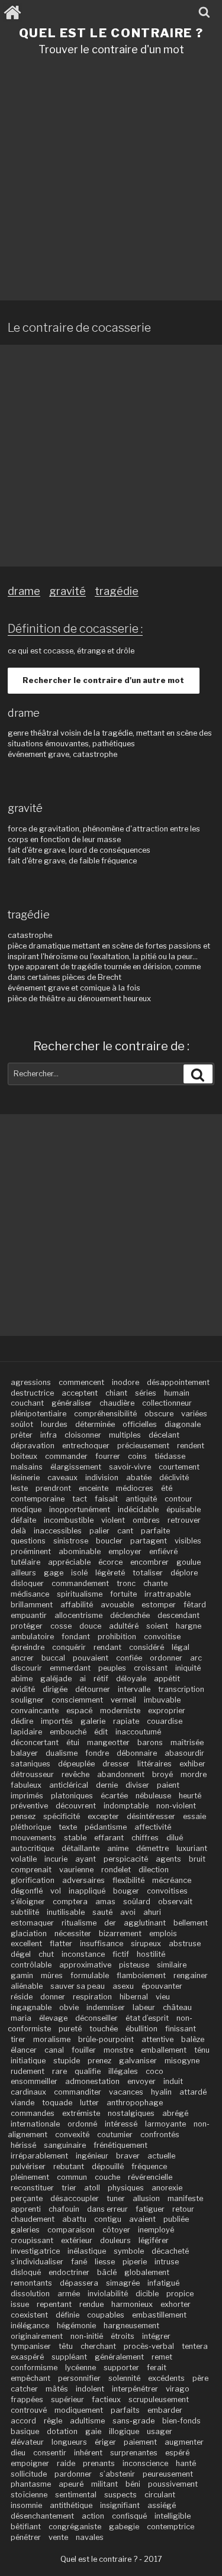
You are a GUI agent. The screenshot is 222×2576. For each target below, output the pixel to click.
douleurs (115, 2240)
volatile (24, 1859)
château (177, 2007)
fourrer (108, 1456)
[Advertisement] (111, 182)
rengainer (191, 1975)
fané (79, 2262)
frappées (27, 2399)
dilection (154, 1870)
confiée (129, 1658)
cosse (61, 1626)
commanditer (78, 2092)
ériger (105, 2442)
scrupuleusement (159, 2399)
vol (56, 1891)
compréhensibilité (105, 1414)
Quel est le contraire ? (111, 33)
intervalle (134, 1689)
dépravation (33, 1446)
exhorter (176, 2304)
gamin (22, 1975)
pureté (70, 2029)
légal (181, 1647)
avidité (23, 1689)
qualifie (88, 2071)
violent (113, 1520)
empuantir (29, 1615)
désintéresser (151, 1816)
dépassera (79, 2283)
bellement (191, 1923)
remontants (31, 2283)
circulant (160, 2495)
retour (183, 2209)
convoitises (167, 1891)
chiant (116, 1393)
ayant (86, 1859)
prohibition (117, 1637)
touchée (104, 2029)
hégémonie (76, 2326)
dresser (116, 1764)
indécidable (138, 1509)
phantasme (31, 2484)
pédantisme (106, 1827)
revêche (75, 1774)
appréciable (69, 1562)
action (93, 2516)
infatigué (163, 2283)
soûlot (22, 1424)
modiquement (79, 2410)
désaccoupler (75, 2198)
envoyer (141, 2081)
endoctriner (69, 2272)
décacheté (170, 2251)
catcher (24, 2389)
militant (104, 2484)
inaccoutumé (138, 1732)
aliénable (27, 1986)
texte (68, 1827)
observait (175, 1902)
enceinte (94, 1488)
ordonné (82, 2124)
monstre (118, 2050)
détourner (93, 1689)
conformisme (34, 2368)
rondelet (116, 1870)
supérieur (67, 2399)
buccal (53, 1658)
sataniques (30, 1764)
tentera (195, 2346)
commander (66, 1456)
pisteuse (134, 1965)
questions (28, 1541)
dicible (147, 2294)
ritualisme (79, 1923)
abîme (22, 1679)
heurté (190, 1796)
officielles (140, 1424)
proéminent (31, 1551)
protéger (27, 1626)
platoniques (72, 1796)
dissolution (30, 2294)
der (110, 1923)
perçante (27, 2198)
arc (196, 1658)
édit (101, 1732)
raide (66, 2463)
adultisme (87, 2421)
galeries (25, 2230)
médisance (30, 1594)
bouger (126, 1891)
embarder (165, 2410)
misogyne (182, 2061)
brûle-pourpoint (106, 2039)
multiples (125, 1435)
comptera (70, 1902)
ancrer (22, 1658)
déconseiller (96, 2018)
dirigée (55, 1689)
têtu (66, 2346)
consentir (50, 2453)
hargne (189, 1626)
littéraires (155, 1764)
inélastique (87, 2251)
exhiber (192, 1764)
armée (69, 2294)
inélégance (30, 2326)
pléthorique (31, 1827)
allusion (146, 2198)
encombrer (149, 1562)
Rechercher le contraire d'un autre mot (103, 680)
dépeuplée (76, 1764)
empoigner (30, 2463)
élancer (24, 2050)
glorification (33, 1880)
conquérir (69, 1647)
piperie (135, 2262)
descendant (178, 1615)
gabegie (124, 2527)
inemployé (156, 2230)
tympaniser (31, 2346)
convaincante (35, 1711)
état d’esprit (147, 2018)
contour (178, 1499)
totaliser (148, 1573)
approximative (85, 1965)
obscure (159, 1414)
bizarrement (120, 1933)
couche (107, 2177)
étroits (123, 2336)
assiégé (162, 2505)
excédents (166, 2378)
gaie (93, 2431)
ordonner (166, 1658)
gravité (67, 591)
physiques (126, 2188)
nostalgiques (131, 2113)
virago (178, 2389)
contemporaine (38, 1499)
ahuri (152, 1912)
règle (53, 2421)
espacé (79, 1711)
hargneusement (131, 2326)
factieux (106, 2399)
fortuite (123, 1594)
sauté (102, 1912)
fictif (121, 1954)
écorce (110, 1562)
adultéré (124, 1626)
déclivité (174, 1478)
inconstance (83, 1954)
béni (133, 2484)
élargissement (76, 1467)
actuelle (161, 2156)
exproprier (167, 1711)
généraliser (72, 1403)
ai (83, 1679)
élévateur (27, 2442)
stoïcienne (29, 2495)
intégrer (156, 2336)
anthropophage (135, 2103)
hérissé (23, 2145)
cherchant (98, 2346)
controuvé (29, 2410)
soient (157, 1626)
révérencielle (150, 2177)
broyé (163, 1774)
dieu (18, 2453)
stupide (67, 2061)
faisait (106, 1499)
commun (72, 2177)
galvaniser (138, 2061)
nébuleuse (153, 1796)
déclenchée (130, 1615)
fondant (76, 1637)
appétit (167, 1679)
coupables (106, 2315)
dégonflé (27, 1891)
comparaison (71, 2230)
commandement (80, 1583)
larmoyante (165, 2124)
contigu (108, 2219)
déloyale (131, 1679)
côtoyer (116, 2230)
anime (118, 1848)
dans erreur (107, 2209)
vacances (126, 2092)
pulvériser (28, 2166)
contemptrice (170, 2527)
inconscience (145, 2463)
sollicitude (29, 2474)
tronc (126, 1583)
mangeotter (108, 1742)
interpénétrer (135, 2389)
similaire (172, 1965)
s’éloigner (28, 1902)
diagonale (183, 1424)
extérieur (77, 2240)
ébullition (141, 2029)
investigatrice (35, 2251)
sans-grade (133, 2421)
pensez (23, 1816)
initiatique (28, 2061)
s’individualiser (37, 2262)
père (200, 2378)
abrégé (175, 2113)
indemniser (106, 2007)
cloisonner (83, 1435)
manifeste (185, 2198)
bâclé (107, 2272)
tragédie (117, 591)
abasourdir (184, 1753)
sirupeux (146, 1944)
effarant (109, 1838)
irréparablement (39, 2156)
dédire (22, 1721)
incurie (56, 1859)
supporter (121, 2368)
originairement (37, 2336)
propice (180, 2294)
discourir (26, 1668)
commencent (81, 1382)
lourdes (54, 1424)
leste (19, 1488)
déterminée (95, 1424)
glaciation (29, 1933)
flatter (61, 1944)
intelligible (173, 2516)
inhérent (88, 2453)
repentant (54, 2304)
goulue (189, 1562)
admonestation (92, 2081)
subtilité (25, 1912)
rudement (28, 2071)
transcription (181, 1689)
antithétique (71, 2505)
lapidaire (26, 1732)
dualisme (62, 1753)
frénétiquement (120, 2145)
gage (54, 1573)
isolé (79, 1573)
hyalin (161, 2092)
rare (59, 2071)
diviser (137, 1785)
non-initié (87, 2336)
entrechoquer (86, 1446)
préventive (29, 1806)
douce (90, 1626)
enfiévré (163, 1551)
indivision (102, 1478)
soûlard (137, 1902)
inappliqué (87, 1891)
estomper (159, 1605)
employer (125, 1551)
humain (177, 1393)
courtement (179, 1467)
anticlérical (69, 1785)
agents (168, 1859)
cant (125, 1531)
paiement (140, 2442)
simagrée (123, 2283)
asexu (123, 1986)
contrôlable (31, 1965)
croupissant (32, 2240)
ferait (157, 2368)
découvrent (76, 1806)
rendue (91, 2304)
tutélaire (25, 1562)
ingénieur (92, 2156)
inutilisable (66, 1912)
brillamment (32, 1605)
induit (173, 2081)
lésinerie (25, 1478)
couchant (27, 1403)
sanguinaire (65, 2145)
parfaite (155, 1531)
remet (162, 2357)
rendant (107, 1647)
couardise (165, 1721)
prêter (22, 1435)
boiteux (24, 1456)
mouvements (33, 1838)
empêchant (30, 2378)
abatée (139, 1478)
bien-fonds (181, 2421)
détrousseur (32, 1774)
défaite (23, 1520)
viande (22, 2103)
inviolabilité (108, 2294)
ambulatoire (32, 1637)
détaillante (81, 1848)
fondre (97, 1753)
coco (155, 2071)
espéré (177, 2453)
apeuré (71, 2484)
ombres (146, 1520)
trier (69, 2188)
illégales (123, 2071)
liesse (105, 2262)
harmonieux (132, 2304)
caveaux (62, 1478)
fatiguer (150, 2209)
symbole (129, 2251)
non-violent (176, 1806)
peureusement (168, 2474)
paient (168, 1785)
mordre (194, 1774)
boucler (109, 1541)
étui (73, 1742)
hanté (186, 2463)
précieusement (143, 1446)
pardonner (73, 2474)
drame (24, 591)
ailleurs (23, 1573)
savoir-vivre (130, 1467)
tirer (18, 2039)
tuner (116, 2198)
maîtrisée (187, 1742)
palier (99, 1531)
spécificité (62, 1816)
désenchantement (42, 2516)
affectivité (153, 1827)
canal (54, 2050)
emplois (163, 1933)
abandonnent (121, 1774)
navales (90, 2537)
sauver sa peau (78, 1986)
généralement (119, 2357)
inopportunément (80, 1509)
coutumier (115, 2135)
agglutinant (145, 1923)
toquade (57, 2103)
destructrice (32, 1393)
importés (57, 1721)
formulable (90, 1975)
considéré (147, 1647)
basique (25, 2431)
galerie (93, 1721)
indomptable (126, 1806)
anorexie (167, 2188)
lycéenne (81, 2368)
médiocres (135, 1488)
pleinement (30, 2177)
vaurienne (76, 1870)
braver (128, 2156)
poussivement (173, 2484)
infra (49, 1435)
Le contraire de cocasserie (79, 328)
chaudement (33, 2219)
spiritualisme (80, 1594)
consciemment (77, 1700)
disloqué (26, 2272)
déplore (184, 1573)
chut (46, 1954)
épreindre (28, 1647)
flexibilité (128, 1880)
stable (75, 1838)
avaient (142, 2219)
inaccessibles (58, 1531)
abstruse (185, 1944)
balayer (24, 1753)
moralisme (52, 2039)
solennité (124, 2378)
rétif (101, 1679)
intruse (167, 2262)
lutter (89, 2103)
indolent (90, 2389)
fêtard (195, 1605)
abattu (74, 2219)
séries (146, 1393)
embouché (68, 1732)
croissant (151, 1668)
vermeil (123, 1700)
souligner (27, 1700)
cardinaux (28, 2092)
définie (67, 2315)
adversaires (83, 1880)
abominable (80, 1551)
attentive (157, 2039)
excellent (26, 1944)
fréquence (149, 2166)
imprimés (27, 1796)
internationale (35, 2124)
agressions (31, 1382)
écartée (114, 1796)
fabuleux (26, 1785)
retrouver (184, 1520)
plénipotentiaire (38, 1414)
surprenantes (134, 2453)
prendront (53, 1488)
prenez (99, 2061)
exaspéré (27, 2357)
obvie (69, 2007)
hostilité (151, 1954)
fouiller (84, 2050)
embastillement (159, 2315)
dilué (175, 1838)
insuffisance (102, 1944)
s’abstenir (117, 2474)
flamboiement (141, 1975)
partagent (149, 1541)
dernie (107, 1785)
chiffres (145, 1838)
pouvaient (91, 1658)
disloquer (27, 1583)
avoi (128, 1912)
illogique (124, 2431)
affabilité (77, 1605)
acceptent (80, 1393)
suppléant (69, 2357)
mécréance (172, 1880)
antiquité (141, 1499)
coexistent (29, 2315)
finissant (181, 2029)
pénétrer (26, 2537)
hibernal (134, 1997)
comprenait (31, 1870)
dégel (21, 1954)
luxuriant (192, 1848)
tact (80, 1499)
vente (58, 2537)
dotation (62, 2431)
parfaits (125, 2410)
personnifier (79, 2378)
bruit (197, 1859)
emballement (164, 2050)
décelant (164, 1435)
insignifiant (120, 2505)
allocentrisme (78, 1615)
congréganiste (75, 2527)
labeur (144, 2007)
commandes (33, 2113)
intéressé (121, 2124)
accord (23, 2421)
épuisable (184, 1509)
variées (194, 1414)
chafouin (64, 2209)
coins (137, 1456)
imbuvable (162, 1700)
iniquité (188, 1668)
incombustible (69, 1520)
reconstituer (32, 2188)
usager (160, 2431)
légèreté (110, 1573)
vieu (163, 1997)
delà (18, 1531)
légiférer (154, 2240)
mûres (52, 1975)
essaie (194, 1816)
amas (105, 1902)
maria (21, 2018)
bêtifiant (26, 2527)
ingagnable (31, 2007)
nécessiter (73, 1933)
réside (22, 1997)
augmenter (184, 2442)
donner (53, 1997)
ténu (202, 2050)
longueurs (69, 2442)
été (167, 1488)
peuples (112, 1668)
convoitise (162, 1637)
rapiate (126, 1721)
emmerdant (70, 1668)
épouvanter (162, 1986)
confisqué (129, 2516)
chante (155, 1583)
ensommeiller (34, 2081)
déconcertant (35, 1742)
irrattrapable (168, 1594)
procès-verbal (149, 2346)
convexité (72, 2135)
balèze (193, 2039)
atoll (92, 2188)
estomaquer (32, 1923)
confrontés (160, 2135)
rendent (191, 1446)
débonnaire (137, 1753)
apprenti (26, 2209)
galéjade (56, 1679)
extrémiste (81, 2113)
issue (20, 2304)
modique (26, 1509)
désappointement (178, 1382)
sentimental (76, 2495)
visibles (188, 1541)
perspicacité (126, 1859)
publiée (176, 2219)
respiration (92, 1997)
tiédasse (170, 1456)
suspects (120, 2495)
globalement (147, 2272)
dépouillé (108, 2166)
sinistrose (71, 1541)
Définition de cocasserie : (75, 629)
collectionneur (167, 1403)
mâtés (57, 2389)
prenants (99, 2463)
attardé (193, 2092)
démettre (152, 1848)
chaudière (117, 1403)
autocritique (32, 1848)
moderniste (120, 1711)
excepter (103, 1816)
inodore (126, 1382)
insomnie (26, 2505)
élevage (53, 2018)
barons (150, 1742)
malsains (27, 1467)
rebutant (69, 2166)
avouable (117, 1605)
